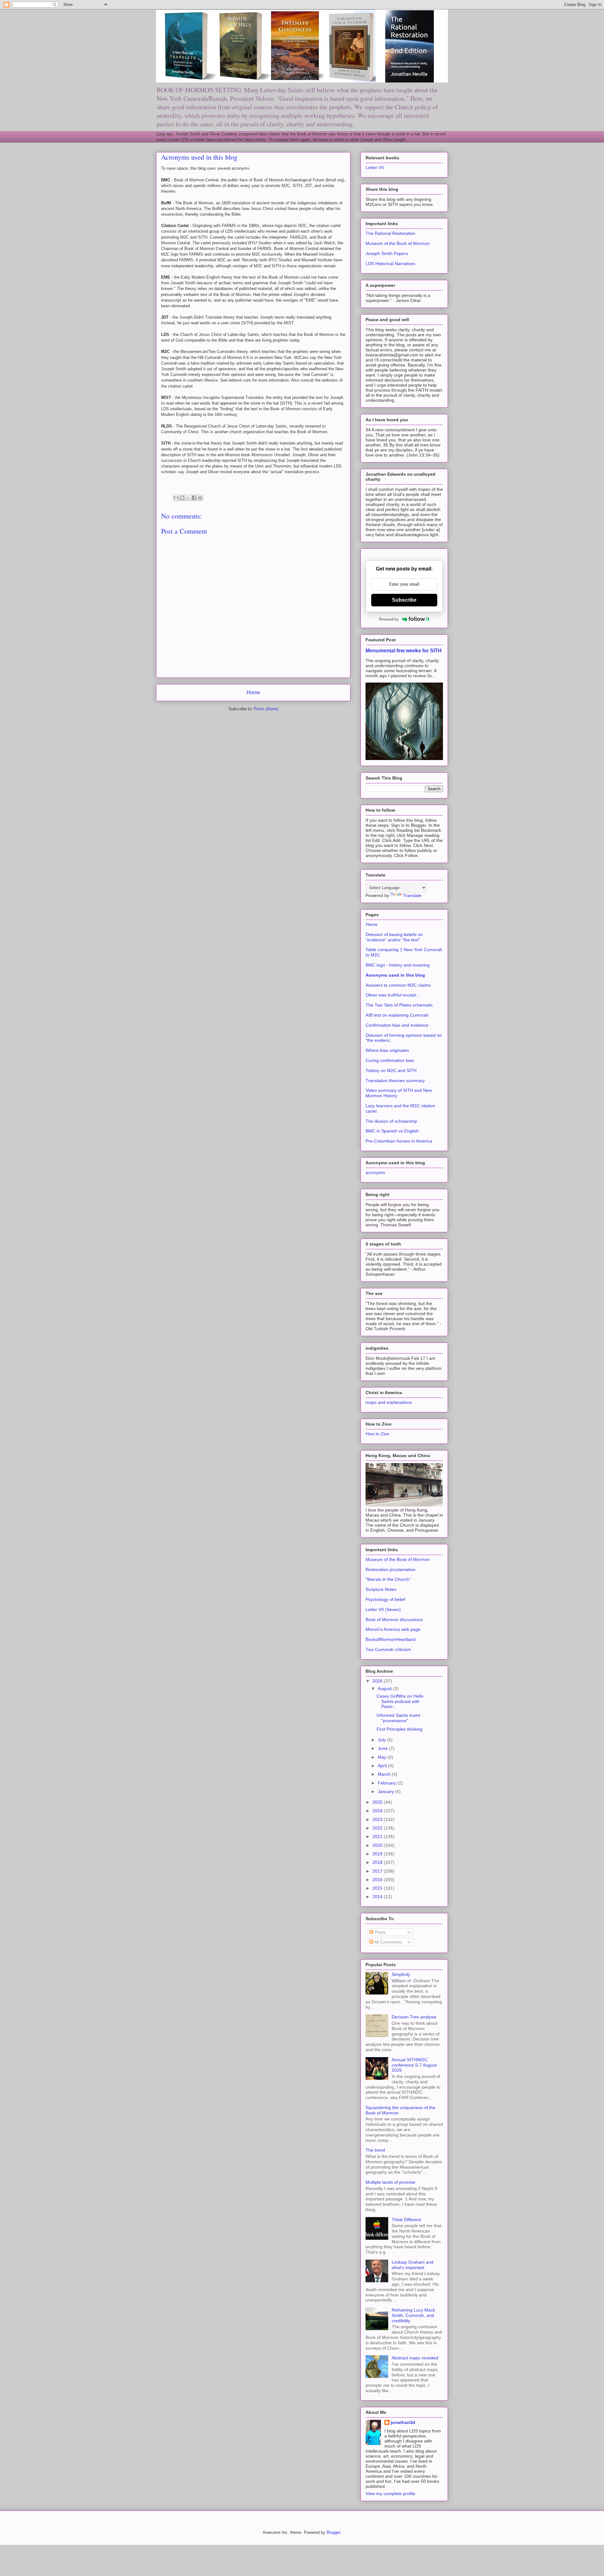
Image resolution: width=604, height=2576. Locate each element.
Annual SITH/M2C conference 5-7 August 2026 (414, 2065)
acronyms (375, 1172)
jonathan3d (403, 2422)
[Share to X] (188, 498)
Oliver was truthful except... (393, 995)
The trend (375, 2150)
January (386, 1791)
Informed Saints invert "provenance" (398, 1718)
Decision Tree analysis (414, 2017)
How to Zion (377, 1434)
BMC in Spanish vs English (392, 1131)
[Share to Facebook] (194, 498)
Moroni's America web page (393, 1629)
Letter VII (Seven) (383, 1609)
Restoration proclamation (391, 1569)
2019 (378, 1854)
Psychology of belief (385, 1599)
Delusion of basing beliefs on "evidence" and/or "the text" (394, 937)
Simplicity (401, 1974)
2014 (378, 1897)
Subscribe (404, 600)
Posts (379, 1932)
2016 (378, 1880)
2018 (378, 1862)
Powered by (389, 619)
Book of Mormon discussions (394, 1620)
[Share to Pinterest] (200, 498)
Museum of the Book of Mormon (398, 243)
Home (253, 692)
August (385, 1688)
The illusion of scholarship (391, 1121)
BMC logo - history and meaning (398, 965)
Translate (412, 895)
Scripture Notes (381, 1589)
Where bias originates (387, 1050)
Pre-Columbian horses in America (399, 1141)
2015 (378, 1888)
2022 (378, 1828)
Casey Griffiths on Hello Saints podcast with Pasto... (400, 1701)
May (383, 1757)
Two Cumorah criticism (388, 1649)
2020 (378, 1845)
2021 (378, 1836)
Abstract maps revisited (415, 2358)
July (382, 1740)
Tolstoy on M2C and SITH (391, 1070)
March (385, 1774)
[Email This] (176, 498)
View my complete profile (390, 2494)
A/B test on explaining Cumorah (397, 1015)
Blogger (333, 2532)
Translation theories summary (395, 1081)
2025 (378, 1802)
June (383, 1748)
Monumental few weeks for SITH (404, 650)
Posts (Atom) (266, 709)
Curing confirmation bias (390, 1060)
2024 (378, 1811)
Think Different (406, 2220)
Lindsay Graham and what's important (413, 2265)
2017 (378, 1871)
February (388, 1783)
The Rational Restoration (390, 233)
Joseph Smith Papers (387, 253)
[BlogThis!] (182, 498)
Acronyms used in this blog (395, 975)
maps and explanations (389, 1402)
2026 (378, 1681)
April (383, 1766)
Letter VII (375, 167)
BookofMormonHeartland (391, 1639)
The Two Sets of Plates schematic (399, 1005)
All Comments (387, 1942)
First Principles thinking (400, 1729)
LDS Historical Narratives (390, 264)
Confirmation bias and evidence (397, 1025)
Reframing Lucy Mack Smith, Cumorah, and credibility (413, 2315)
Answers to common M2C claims (398, 985)
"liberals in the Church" (388, 1579)
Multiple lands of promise (390, 2182)
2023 (378, 1819)
